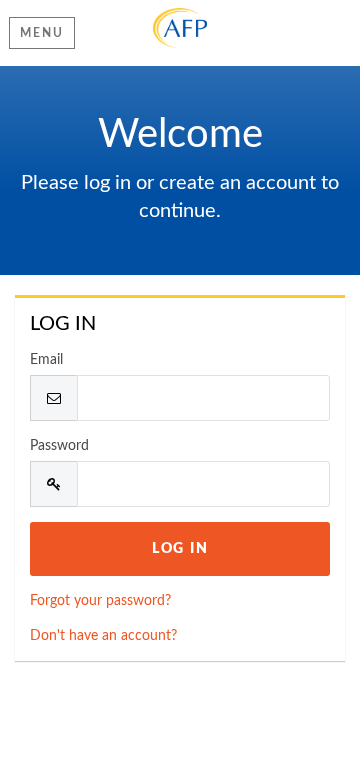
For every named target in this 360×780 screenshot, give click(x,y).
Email (46, 360)
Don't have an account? (103, 636)
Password (59, 446)
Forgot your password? (100, 601)
